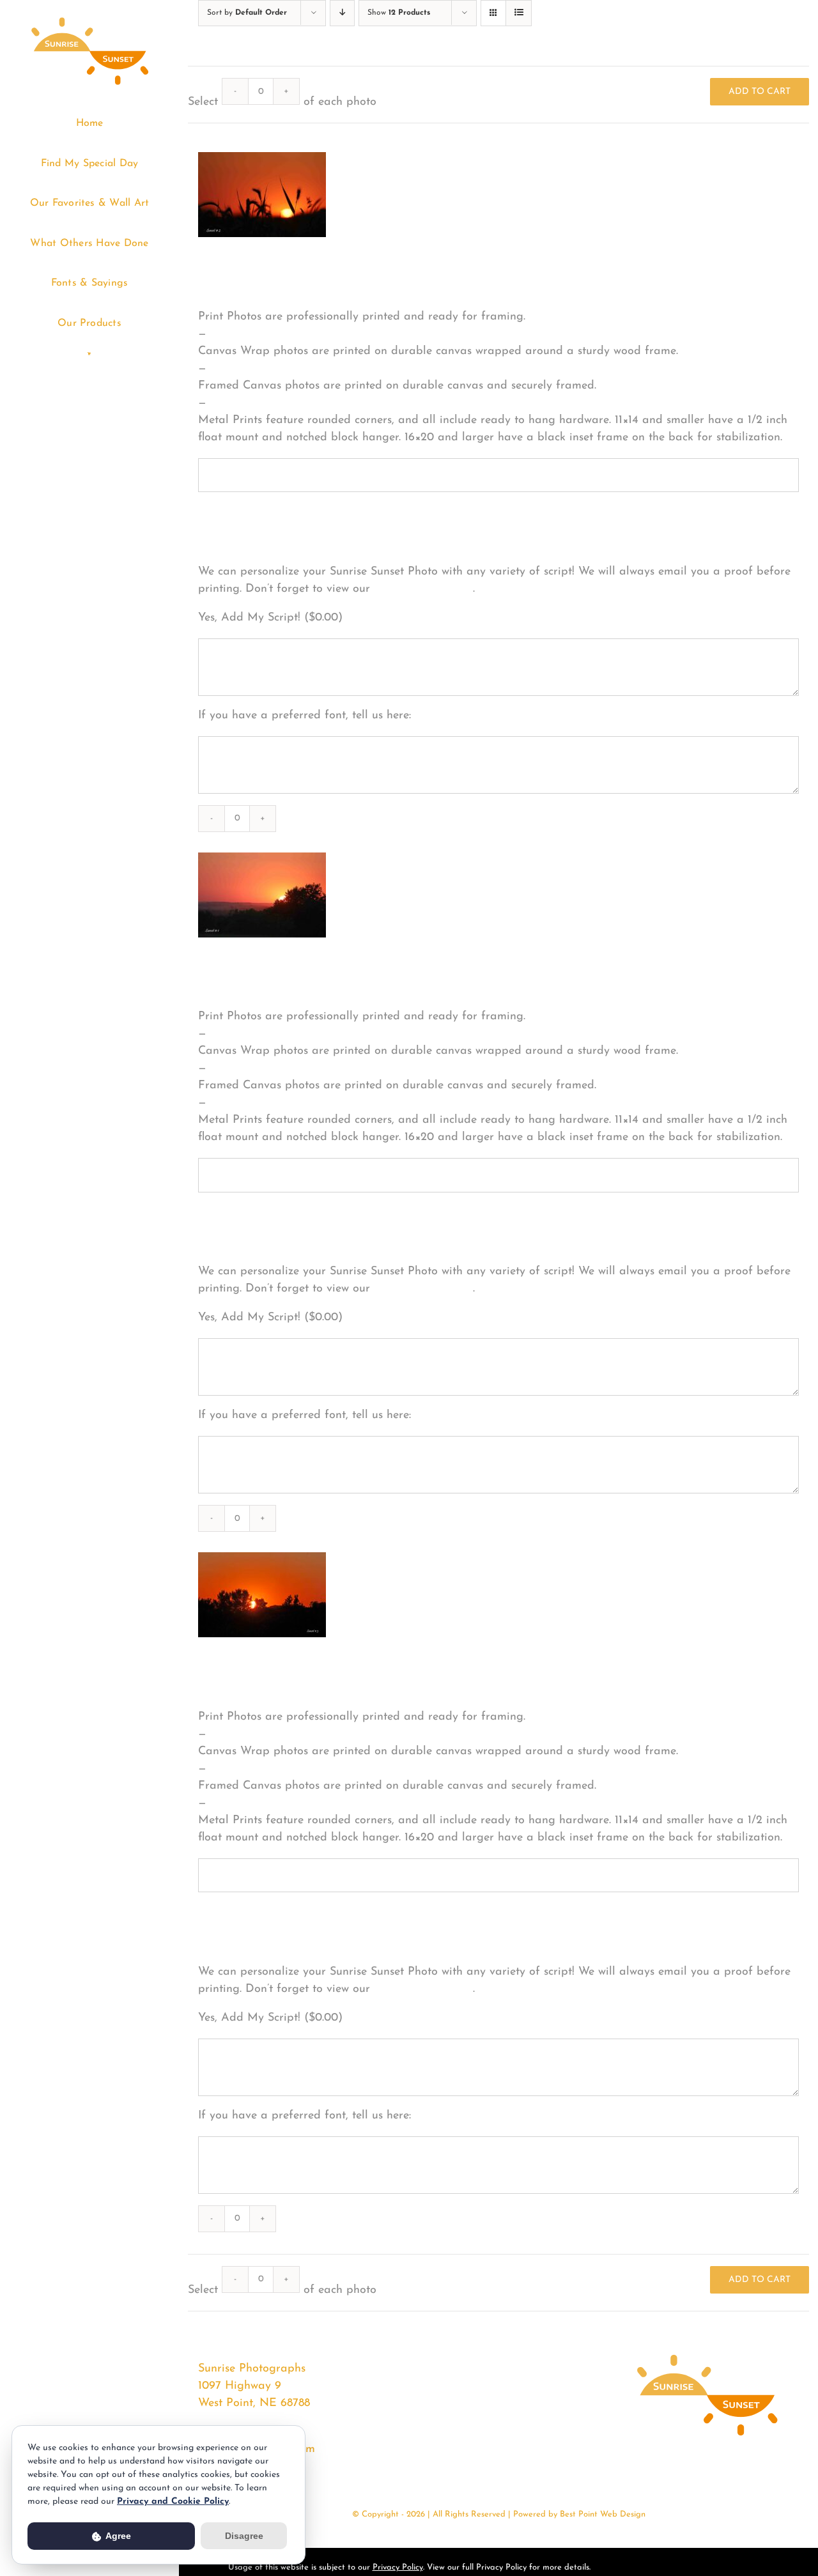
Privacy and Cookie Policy (173, 2502)
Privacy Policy (398, 2567)
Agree (117, 2536)
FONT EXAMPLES (423, 589)
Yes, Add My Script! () (270, 618)
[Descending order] (342, 13)
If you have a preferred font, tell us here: (305, 716)
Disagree (244, 2536)
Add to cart (760, 92)
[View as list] (519, 13)
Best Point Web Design (603, 2514)
